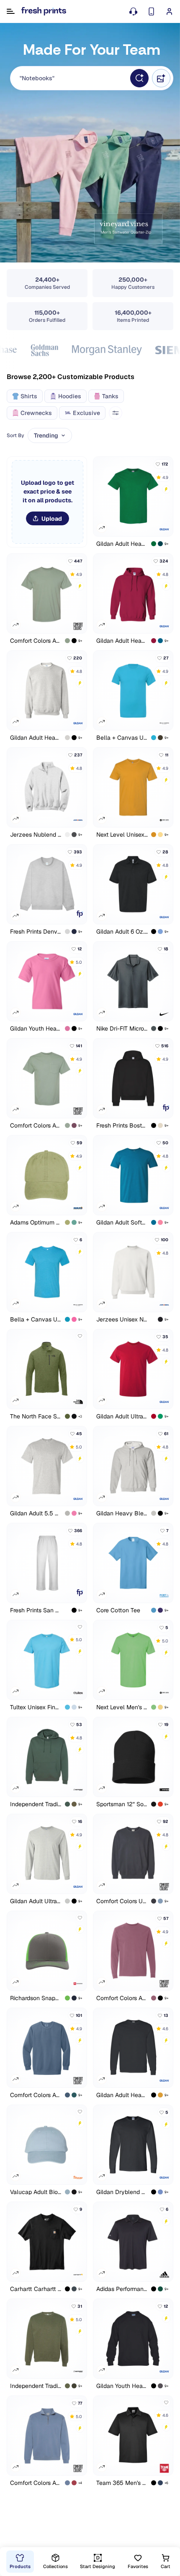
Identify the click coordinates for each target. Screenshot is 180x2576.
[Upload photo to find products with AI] (161, 78)
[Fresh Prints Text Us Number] (151, 11)
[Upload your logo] (47, 502)
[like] (80, 1336)
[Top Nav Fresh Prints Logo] (44, 11)
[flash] (166, 489)
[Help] (133, 11)
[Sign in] (169, 11)
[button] (70, 78)
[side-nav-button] (11, 11)
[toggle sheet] (116, 413)
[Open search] (139, 78)
